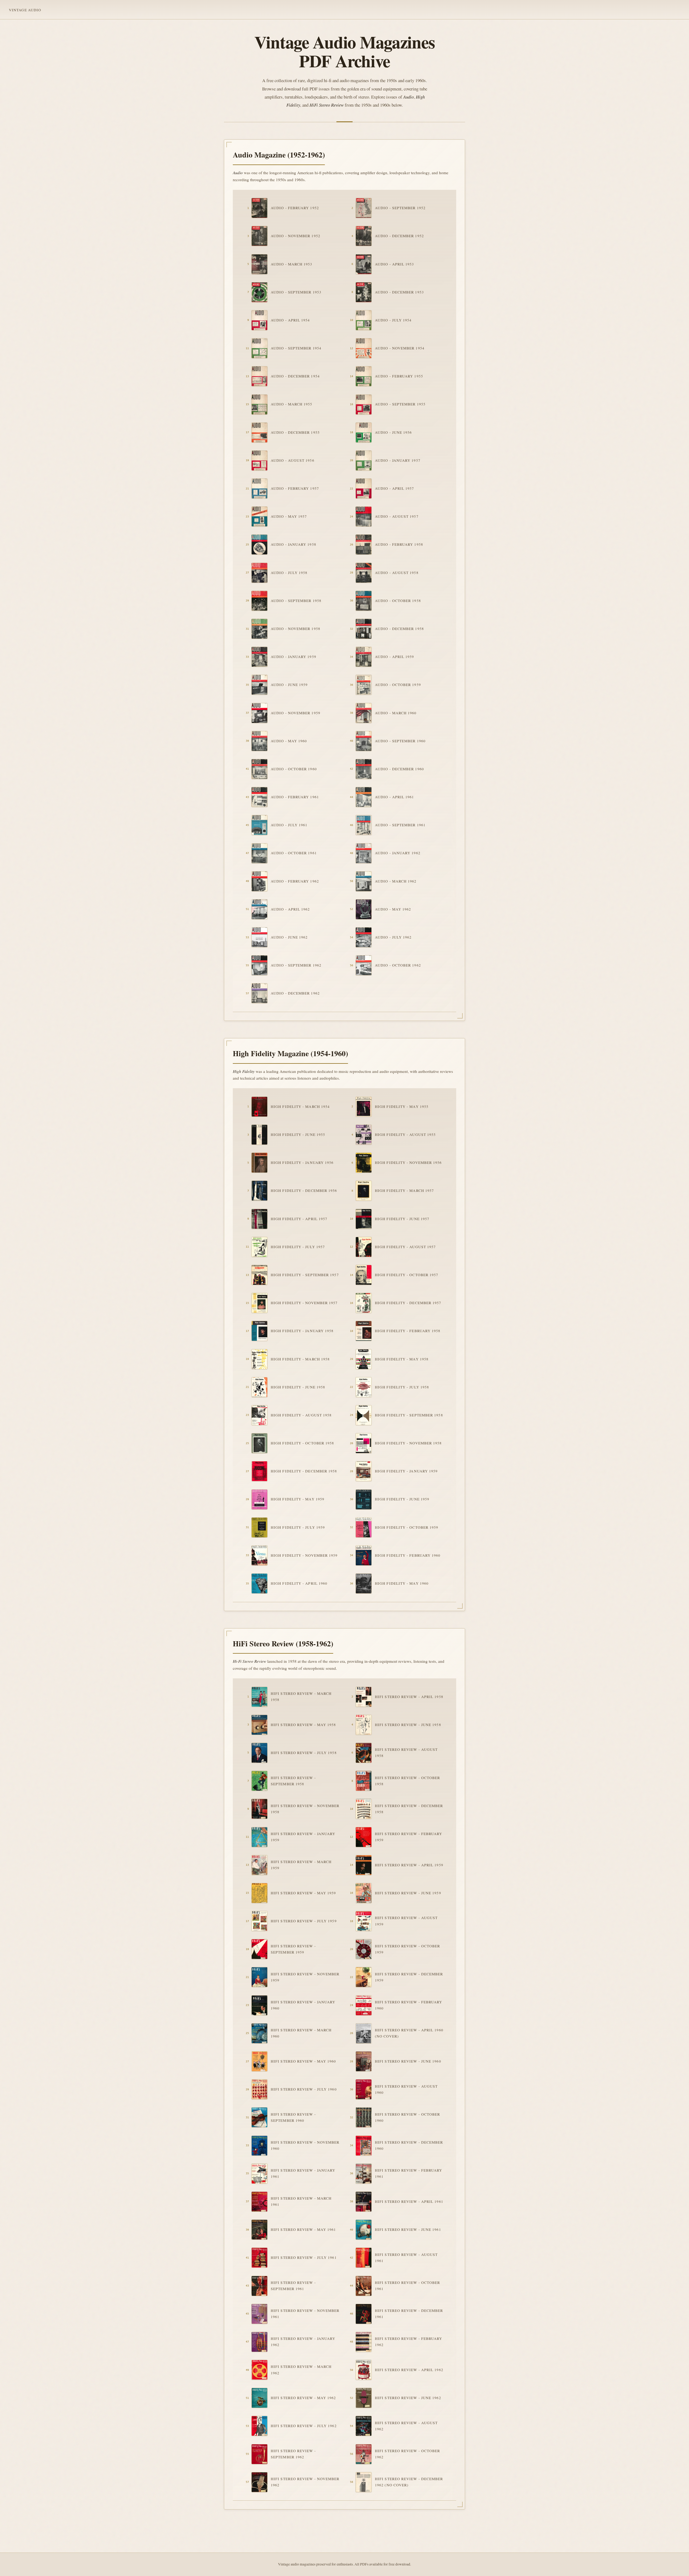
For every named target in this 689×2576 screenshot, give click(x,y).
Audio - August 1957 (397, 516)
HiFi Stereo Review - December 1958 (409, 1809)
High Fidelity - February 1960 (408, 1555)
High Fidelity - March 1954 (300, 1107)
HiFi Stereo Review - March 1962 (301, 2370)
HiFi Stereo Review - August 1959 (406, 1921)
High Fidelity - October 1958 (302, 1443)
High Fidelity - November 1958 (408, 1443)
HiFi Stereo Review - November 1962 (305, 2482)
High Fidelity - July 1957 (298, 1247)
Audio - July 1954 (393, 320)
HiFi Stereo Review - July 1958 (304, 1753)
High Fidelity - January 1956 (302, 1163)
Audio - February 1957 (295, 488)
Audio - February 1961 (295, 797)
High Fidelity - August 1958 (301, 1415)
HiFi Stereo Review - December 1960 (409, 2145)
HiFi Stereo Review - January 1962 (303, 2342)
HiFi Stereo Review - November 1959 (305, 1977)
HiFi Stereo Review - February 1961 (409, 2173)
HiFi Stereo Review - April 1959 (409, 1865)
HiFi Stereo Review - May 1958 (303, 1725)
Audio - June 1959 (289, 685)
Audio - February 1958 (399, 544)
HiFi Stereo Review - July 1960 (304, 2089)
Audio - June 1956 (393, 432)
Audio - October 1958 (398, 601)
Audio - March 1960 (396, 713)
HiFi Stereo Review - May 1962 (303, 2398)
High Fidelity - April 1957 (299, 1219)
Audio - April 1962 (290, 909)
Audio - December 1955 (295, 432)
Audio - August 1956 (293, 460)
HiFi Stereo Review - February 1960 (409, 2005)
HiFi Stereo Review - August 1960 (406, 2089)
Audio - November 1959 (296, 713)
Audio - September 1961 (400, 825)
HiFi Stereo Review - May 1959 (303, 1893)
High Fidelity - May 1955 (402, 1107)
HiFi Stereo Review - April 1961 (409, 2201)
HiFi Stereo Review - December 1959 (409, 1977)
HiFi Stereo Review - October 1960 (407, 2117)
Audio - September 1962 (296, 965)
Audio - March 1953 (292, 264)
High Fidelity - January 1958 (302, 1331)
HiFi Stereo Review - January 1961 (303, 2173)
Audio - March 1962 (396, 881)
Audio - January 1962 (398, 853)
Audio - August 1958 (397, 573)
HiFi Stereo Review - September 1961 (293, 2286)
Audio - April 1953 (395, 264)
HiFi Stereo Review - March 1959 (301, 1865)
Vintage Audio (25, 10)
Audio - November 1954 (400, 348)
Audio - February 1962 (295, 881)
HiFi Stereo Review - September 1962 (293, 2454)
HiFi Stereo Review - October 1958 (407, 1781)
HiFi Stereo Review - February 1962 (409, 2342)
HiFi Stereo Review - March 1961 (301, 2201)
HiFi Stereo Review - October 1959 (407, 1949)
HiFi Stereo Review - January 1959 (303, 1837)
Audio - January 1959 (293, 657)
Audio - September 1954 (296, 348)
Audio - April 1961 (395, 797)
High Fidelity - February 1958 (408, 1331)
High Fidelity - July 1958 (402, 1387)
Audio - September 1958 (296, 601)
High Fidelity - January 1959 (406, 1471)
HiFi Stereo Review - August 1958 (406, 1753)
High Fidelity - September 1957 (305, 1275)
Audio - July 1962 (393, 937)
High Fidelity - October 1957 (407, 1275)
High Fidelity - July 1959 (298, 1527)
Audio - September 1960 (400, 741)
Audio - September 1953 (296, 292)
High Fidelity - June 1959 (402, 1499)
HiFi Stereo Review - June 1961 (408, 2229)
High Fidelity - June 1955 (298, 1135)
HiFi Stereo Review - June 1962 (408, 2398)
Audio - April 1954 (290, 320)
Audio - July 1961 (289, 825)
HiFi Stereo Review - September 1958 (293, 1781)
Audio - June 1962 (289, 937)
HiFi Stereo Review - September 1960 (293, 2117)
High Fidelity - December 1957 (408, 1303)
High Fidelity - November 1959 (304, 1555)
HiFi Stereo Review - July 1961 (304, 2257)
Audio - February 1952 (295, 208)
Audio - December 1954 (295, 376)
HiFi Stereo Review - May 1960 (303, 2061)
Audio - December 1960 (399, 769)
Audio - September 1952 (400, 208)
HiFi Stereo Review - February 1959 (409, 1837)
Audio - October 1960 (294, 769)
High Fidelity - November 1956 (408, 1163)
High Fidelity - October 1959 (407, 1527)
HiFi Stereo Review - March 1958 (301, 1697)
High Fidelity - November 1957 (304, 1303)
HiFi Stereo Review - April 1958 (409, 1697)
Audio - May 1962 (393, 909)
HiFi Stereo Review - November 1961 (305, 2314)
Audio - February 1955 (399, 376)
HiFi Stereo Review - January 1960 (303, 2005)
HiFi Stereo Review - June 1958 (408, 1725)
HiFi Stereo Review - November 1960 (305, 2145)
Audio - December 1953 (399, 292)
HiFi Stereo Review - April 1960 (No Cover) (409, 2033)
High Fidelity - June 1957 (402, 1219)
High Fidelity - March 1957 (404, 1191)
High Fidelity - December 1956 (304, 1191)
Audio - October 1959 (398, 685)
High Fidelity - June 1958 (298, 1387)
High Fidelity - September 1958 (409, 1415)
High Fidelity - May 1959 (298, 1499)
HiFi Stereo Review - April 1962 (409, 2370)
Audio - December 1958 (399, 629)
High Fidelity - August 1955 (405, 1135)
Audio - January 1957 (398, 460)
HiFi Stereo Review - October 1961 (407, 2286)
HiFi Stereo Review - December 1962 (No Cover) (409, 2482)
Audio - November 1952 (296, 236)
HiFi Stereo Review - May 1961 (303, 2229)
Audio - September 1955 (400, 404)
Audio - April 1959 (395, 657)
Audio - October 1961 (294, 853)
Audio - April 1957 (395, 488)
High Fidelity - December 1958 (304, 1471)
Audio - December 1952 (399, 236)
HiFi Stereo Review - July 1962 (304, 2426)
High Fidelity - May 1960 (402, 1583)
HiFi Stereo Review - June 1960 (408, 2061)
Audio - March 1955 (292, 404)
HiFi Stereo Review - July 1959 (304, 1921)
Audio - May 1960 (289, 741)
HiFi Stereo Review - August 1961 (406, 2258)
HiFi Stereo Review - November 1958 (305, 1809)
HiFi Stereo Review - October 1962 (407, 2454)
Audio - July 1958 (289, 573)
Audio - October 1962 (398, 965)
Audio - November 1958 (296, 629)
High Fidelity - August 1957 (405, 1247)
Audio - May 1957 (289, 516)
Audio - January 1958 (293, 544)
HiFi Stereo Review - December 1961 (409, 2314)
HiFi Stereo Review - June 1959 (408, 1893)
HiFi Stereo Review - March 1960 (301, 2033)
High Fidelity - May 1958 (402, 1359)
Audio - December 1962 (295, 993)
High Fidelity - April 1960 (299, 1583)
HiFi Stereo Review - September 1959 (293, 1949)
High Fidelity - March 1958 (300, 1359)
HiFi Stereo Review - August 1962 (406, 2426)
